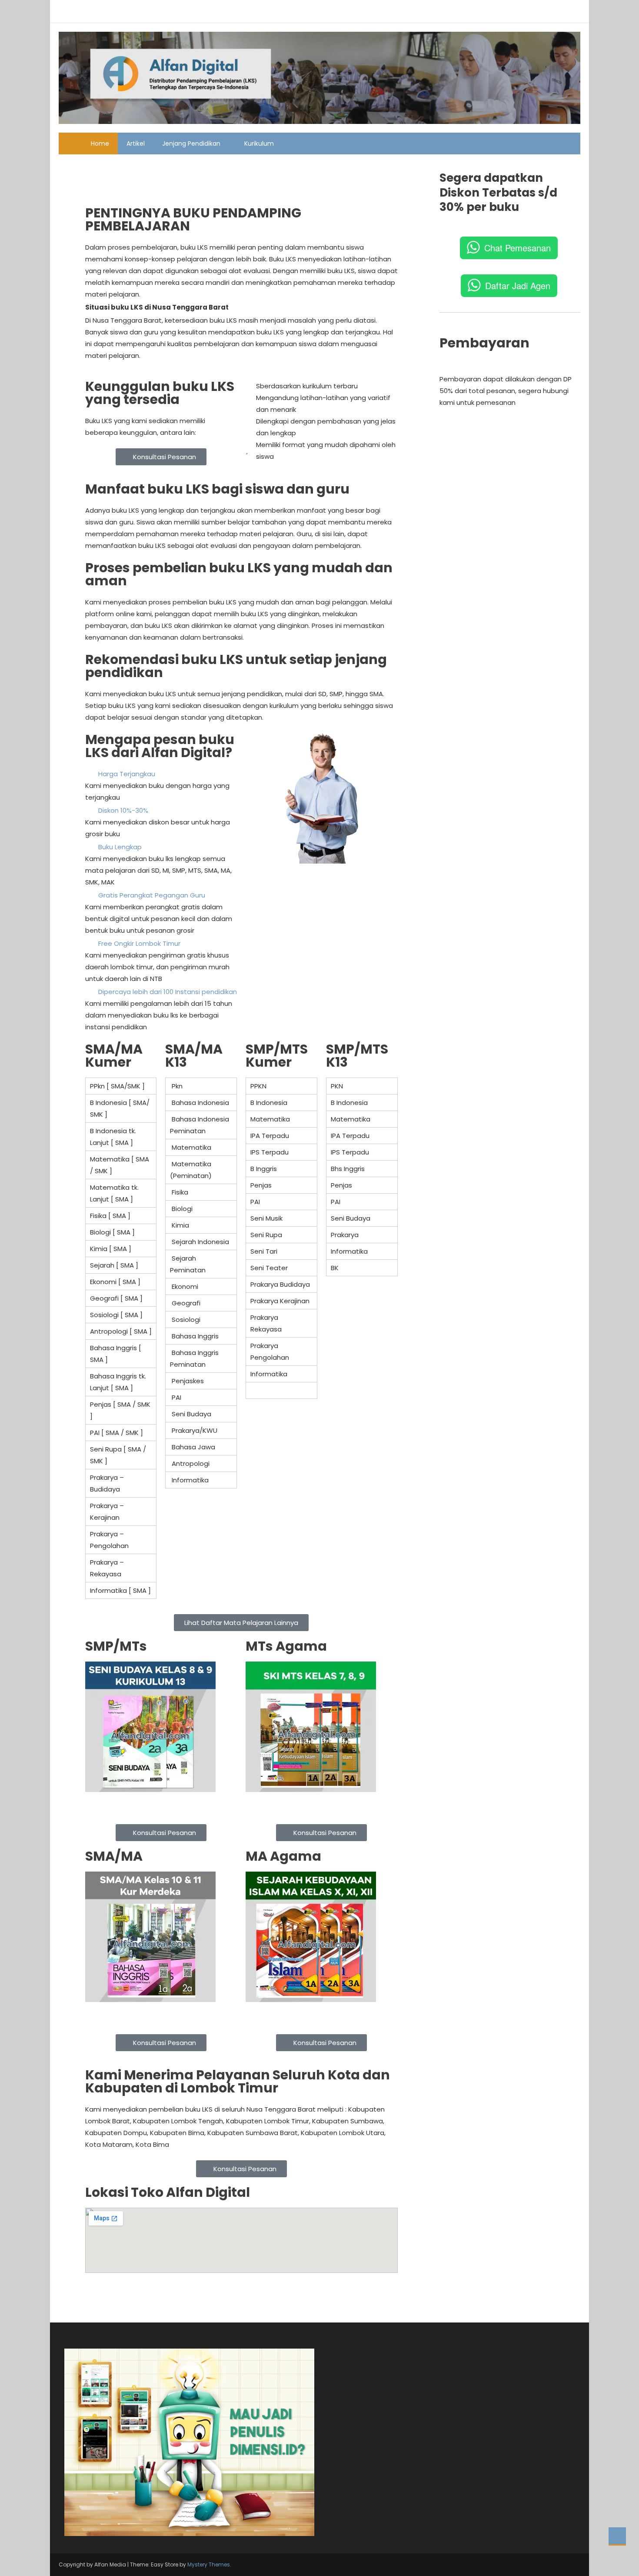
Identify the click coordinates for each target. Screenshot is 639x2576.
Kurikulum (259, 143)
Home (100, 143)
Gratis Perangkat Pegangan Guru (152, 895)
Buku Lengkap (120, 847)
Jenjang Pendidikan (191, 143)
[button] (241, 172)
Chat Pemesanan (518, 248)
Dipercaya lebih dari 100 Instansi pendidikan (168, 992)
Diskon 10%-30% (123, 810)
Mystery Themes (209, 2564)
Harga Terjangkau (127, 774)
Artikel (136, 143)
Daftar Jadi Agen (518, 285)
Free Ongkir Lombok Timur (139, 943)
